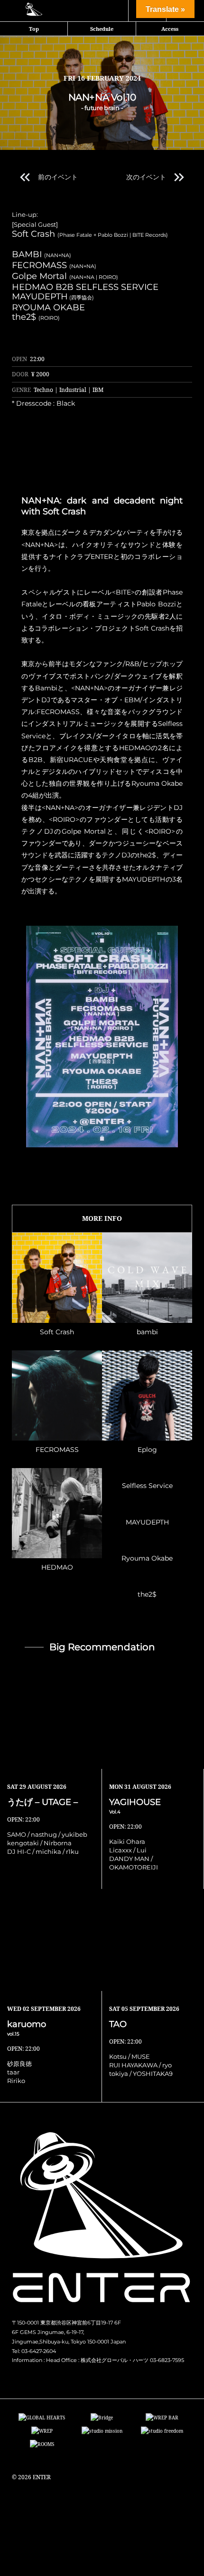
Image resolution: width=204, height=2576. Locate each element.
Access (170, 29)
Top (34, 29)
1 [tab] (88, 1154)
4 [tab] (116, 1154)
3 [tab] (107, 1154)
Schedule (102, 29)
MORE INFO (102, 1218)
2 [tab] (97, 1154)
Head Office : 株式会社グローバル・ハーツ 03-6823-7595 (115, 2360)
